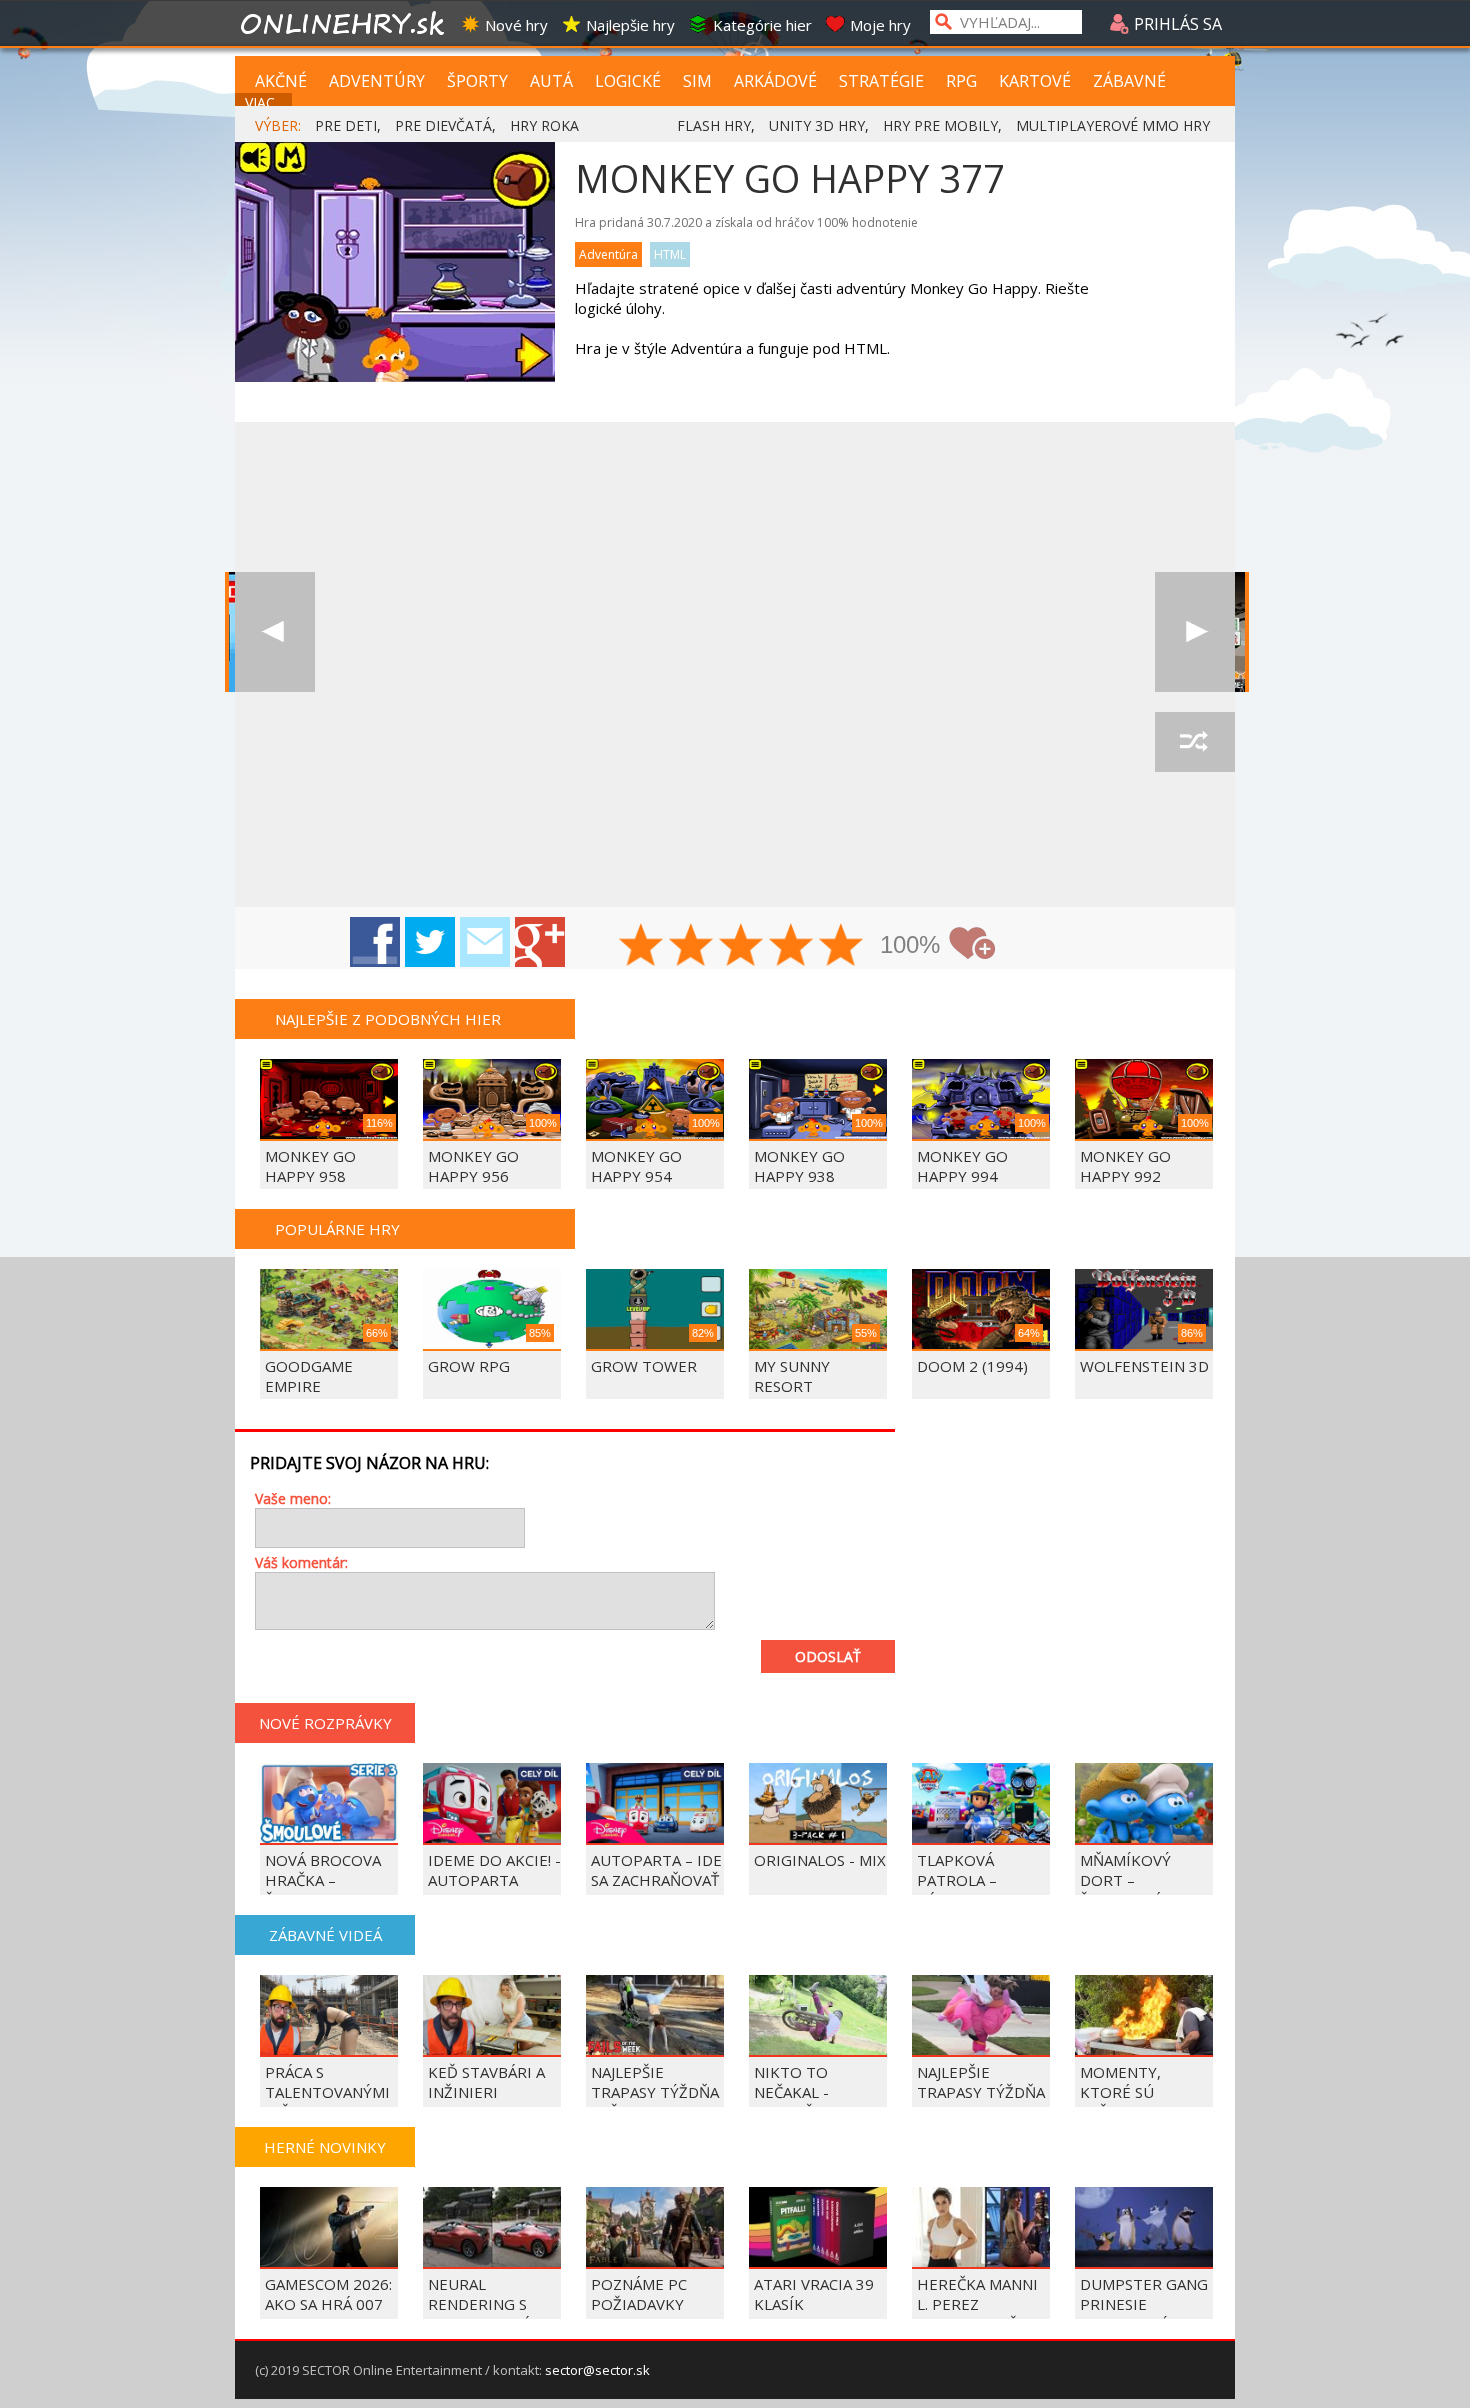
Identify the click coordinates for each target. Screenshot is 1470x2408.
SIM (697, 81)
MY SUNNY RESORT (792, 1376)
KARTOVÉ (1035, 81)
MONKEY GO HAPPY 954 (636, 1166)
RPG (961, 81)
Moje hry (880, 25)
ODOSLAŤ (828, 1656)
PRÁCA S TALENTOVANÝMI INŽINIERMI (327, 2092)
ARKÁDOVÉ (775, 81)
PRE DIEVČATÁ (443, 125)
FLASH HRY (714, 125)
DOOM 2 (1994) (972, 1366)
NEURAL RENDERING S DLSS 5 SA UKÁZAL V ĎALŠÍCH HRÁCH (493, 2314)
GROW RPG (469, 1366)
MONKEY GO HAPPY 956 (473, 1166)
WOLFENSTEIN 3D (1144, 1366)
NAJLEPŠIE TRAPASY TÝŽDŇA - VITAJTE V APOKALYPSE (981, 2102)
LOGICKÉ (628, 81)
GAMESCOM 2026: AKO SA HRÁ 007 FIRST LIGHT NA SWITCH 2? (328, 2314)
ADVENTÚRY (377, 81)
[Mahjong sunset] (1195, 632)
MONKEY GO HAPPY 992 (1125, 1166)
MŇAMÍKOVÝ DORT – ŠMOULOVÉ (1125, 1880)
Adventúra (608, 254)
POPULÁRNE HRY (337, 1229)
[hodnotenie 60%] (742, 947)
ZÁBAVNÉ (1129, 81)
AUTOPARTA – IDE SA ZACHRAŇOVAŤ (656, 1870)
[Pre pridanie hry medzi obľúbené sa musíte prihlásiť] (972, 943)
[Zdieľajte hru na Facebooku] (375, 942)
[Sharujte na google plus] (540, 942)
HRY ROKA (544, 125)
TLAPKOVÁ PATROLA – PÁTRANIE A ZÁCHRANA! (960, 1890)
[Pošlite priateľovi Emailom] (485, 942)
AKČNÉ (281, 81)
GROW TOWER (644, 1366)
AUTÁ (551, 81)
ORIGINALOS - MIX (820, 1860)
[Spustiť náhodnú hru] (1195, 742)
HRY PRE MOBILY (940, 125)
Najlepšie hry (630, 25)
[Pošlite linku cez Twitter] (430, 942)
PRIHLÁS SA (1176, 24)
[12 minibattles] (275, 632)
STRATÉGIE (881, 81)
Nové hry (516, 25)
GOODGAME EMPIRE (309, 1376)
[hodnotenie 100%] (842, 947)
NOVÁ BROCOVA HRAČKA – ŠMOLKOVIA (323, 1880)
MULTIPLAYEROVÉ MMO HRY (1113, 125)
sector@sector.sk (597, 2370)
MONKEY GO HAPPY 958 (310, 1166)
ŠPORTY (477, 81)
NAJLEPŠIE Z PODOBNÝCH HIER (388, 1019)
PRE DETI (346, 125)
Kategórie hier (762, 25)
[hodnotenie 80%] (792, 947)
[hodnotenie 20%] (642, 947)
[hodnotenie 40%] (692, 947)
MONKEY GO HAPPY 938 (799, 1166)
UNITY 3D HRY (817, 125)
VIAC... (264, 102)
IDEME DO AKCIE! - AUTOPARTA (494, 1870)
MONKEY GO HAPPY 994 (962, 1166)
